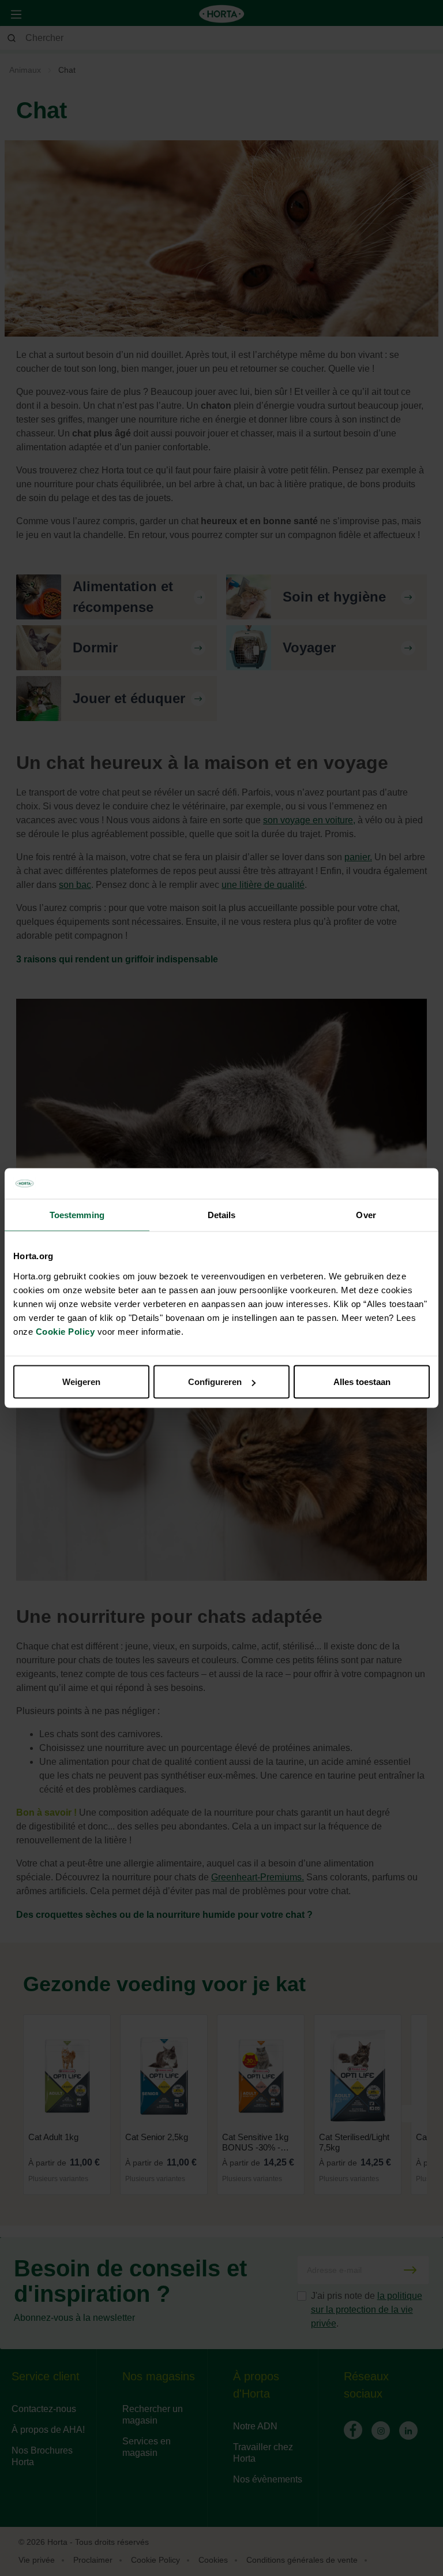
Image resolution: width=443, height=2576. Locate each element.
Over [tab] (366, 1214)
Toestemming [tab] (77, 1214)
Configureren (215, 1382)
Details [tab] (222, 1214)
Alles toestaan (362, 1382)
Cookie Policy (65, 1332)
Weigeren (81, 1382)
